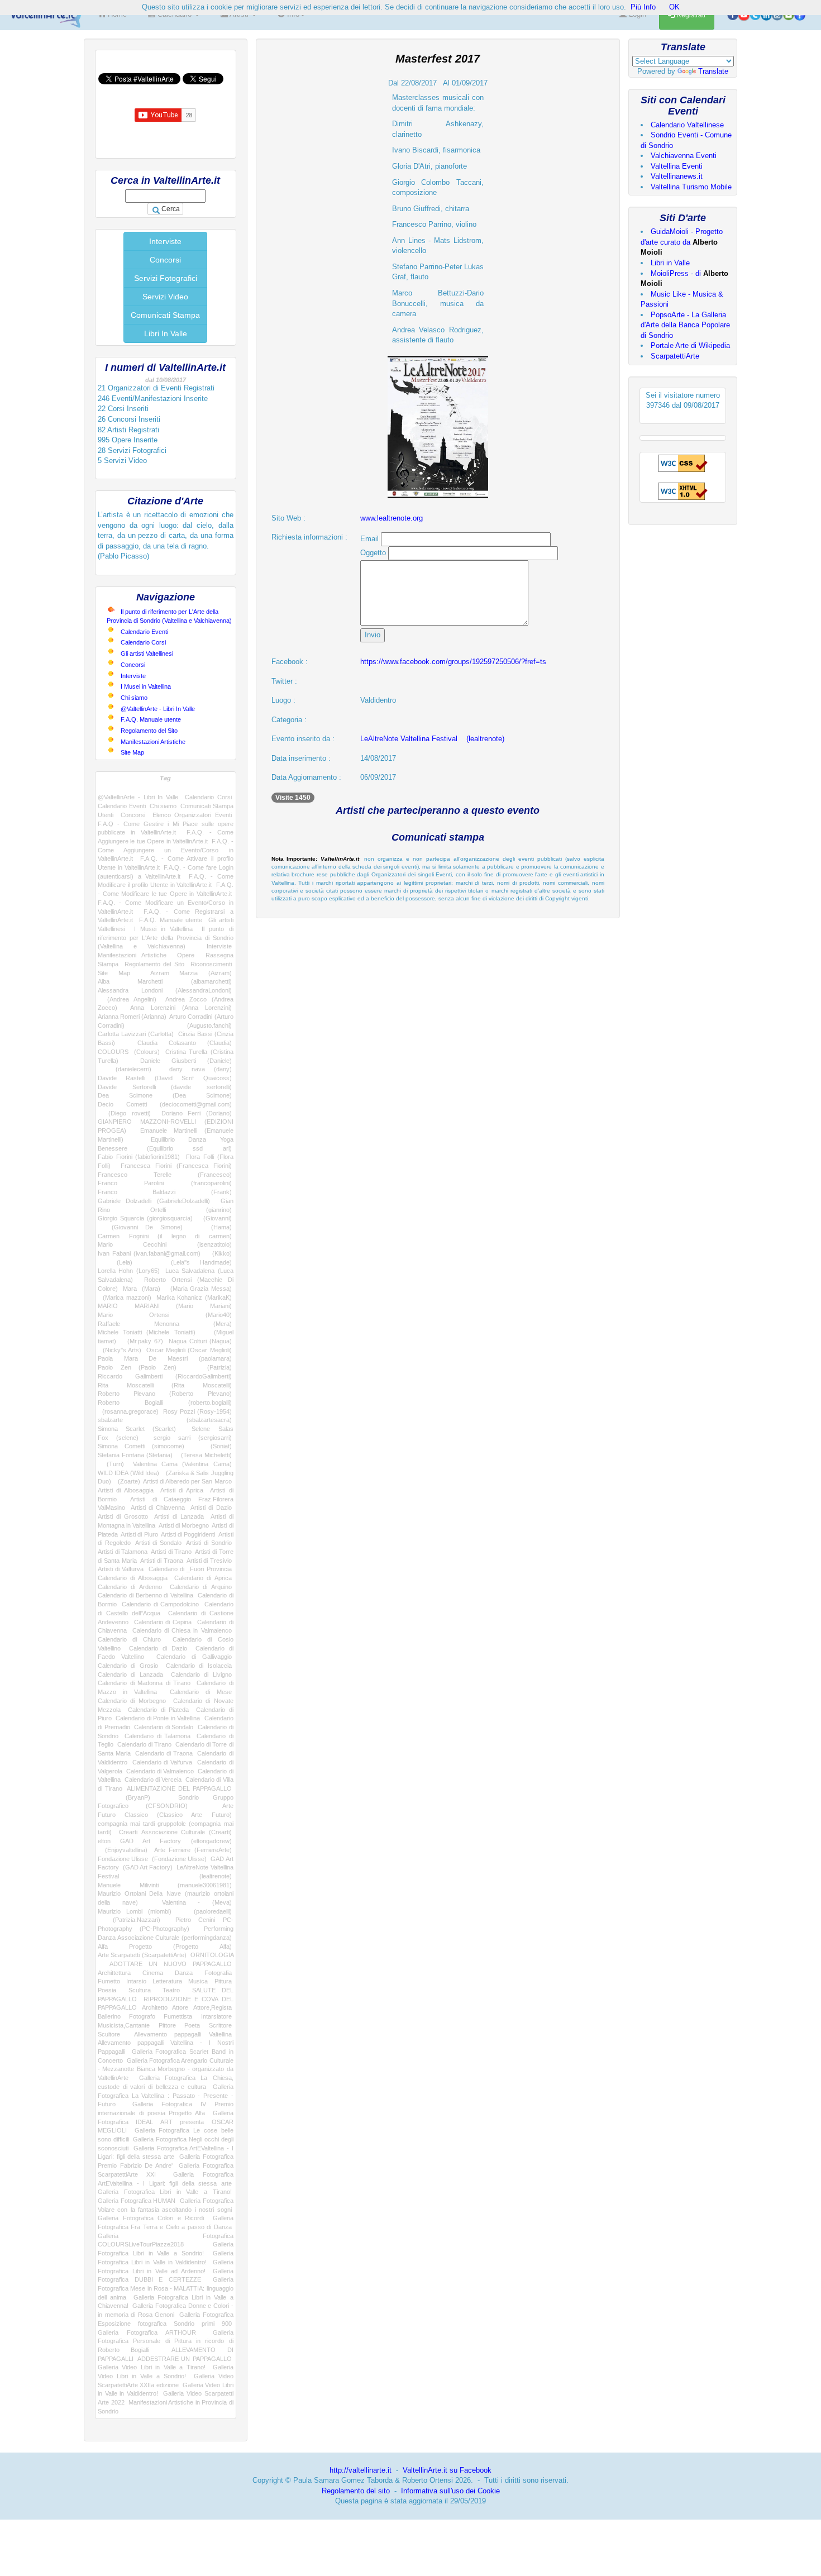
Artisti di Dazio (211, 1508)
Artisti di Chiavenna (158, 1508)
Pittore (167, 2025)
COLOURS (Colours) (129, 1052)
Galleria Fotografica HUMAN (137, 2201)
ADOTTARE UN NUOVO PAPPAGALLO (171, 1964)
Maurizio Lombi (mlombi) (135, 1911)
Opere (186, 955)
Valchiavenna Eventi (684, 156)
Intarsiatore (216, 2016)
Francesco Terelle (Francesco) (165, 1175)
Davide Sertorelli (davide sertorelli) (165, 1087)
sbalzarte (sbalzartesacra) (165, 1420)
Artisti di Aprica (182, 1490)
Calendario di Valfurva (163, 1762)
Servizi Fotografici (166, 278)
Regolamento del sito (356, 2491)
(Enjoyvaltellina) (123, 1850)
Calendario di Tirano (145, 1744)
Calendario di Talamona (157, 1736)
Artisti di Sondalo (158, 1543)
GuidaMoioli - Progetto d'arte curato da (682, 242)
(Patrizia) (211, 1367)
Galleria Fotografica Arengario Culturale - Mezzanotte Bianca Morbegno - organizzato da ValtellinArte (166, 2069)
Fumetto (109, 1981)
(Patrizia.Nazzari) (129, 1920)
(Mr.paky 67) (142, 1341)
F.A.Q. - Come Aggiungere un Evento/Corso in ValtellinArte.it (166, 850)
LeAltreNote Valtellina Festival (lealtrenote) (432, 739)
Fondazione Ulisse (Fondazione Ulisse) (152, 1859)
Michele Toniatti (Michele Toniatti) (147, 1332)
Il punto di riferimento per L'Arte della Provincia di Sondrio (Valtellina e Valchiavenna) (166, 938)
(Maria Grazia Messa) (199, 1289)
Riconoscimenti (211, 964)
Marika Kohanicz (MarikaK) (194, 1297)
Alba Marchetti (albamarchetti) (165, 981)
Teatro (171, 1990)
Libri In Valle (166, 333)
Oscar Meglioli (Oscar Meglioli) (189, 1350)
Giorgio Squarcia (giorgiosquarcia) (145, 1218)
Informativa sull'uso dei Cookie (450, 2491)
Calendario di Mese (201, 1692)
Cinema (153, 1973)
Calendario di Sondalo (164, 1727)
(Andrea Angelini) (127, 999)
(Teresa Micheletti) (204, 1455)
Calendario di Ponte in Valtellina (158, 1718)
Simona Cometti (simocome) (141, 1446)
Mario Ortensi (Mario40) (165, 1315)
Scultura (140, 1990)
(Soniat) (214, 1446)
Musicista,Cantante (124, 2025)
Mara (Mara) (142, 1289)
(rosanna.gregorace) (128, 1411)
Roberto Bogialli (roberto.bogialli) (165, 1403)
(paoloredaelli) (207, 1911)
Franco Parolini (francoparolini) (165, 1183)
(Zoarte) (127, 1481)
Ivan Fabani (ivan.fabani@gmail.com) (149, 1253)
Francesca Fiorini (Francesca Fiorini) (176, 1166)
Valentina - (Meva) (197, 1902)
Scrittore (220, 2025)
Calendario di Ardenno (130, 1587)
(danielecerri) (125, 1069)
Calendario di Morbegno (132, 1701)
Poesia (107, 1990)
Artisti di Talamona (123, 1552)
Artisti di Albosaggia (126, 1490)
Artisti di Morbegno (184, 1525)
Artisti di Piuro (139, 1534)
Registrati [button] (690, 15)
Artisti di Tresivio (209, 1561)
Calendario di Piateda (158, 1710)
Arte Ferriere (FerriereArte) (193, 1850)
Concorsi (165, 260)
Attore (180, 2007)
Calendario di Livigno (201, 1675)
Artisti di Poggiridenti (188, 1534)
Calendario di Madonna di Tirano (144, 1683)
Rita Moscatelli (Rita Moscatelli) (165, 1385)
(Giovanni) (215, 1218)
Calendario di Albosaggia (133, 1578)
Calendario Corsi (143, 642)
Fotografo (142, 2016)
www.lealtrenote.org (392, 518)
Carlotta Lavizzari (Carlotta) (136, 1034)
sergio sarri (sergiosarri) (192, 1438)
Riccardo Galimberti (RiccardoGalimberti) (165, 1376)
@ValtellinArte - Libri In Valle (158, 709)
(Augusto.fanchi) (194, 1025)
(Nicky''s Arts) (120, 1350)
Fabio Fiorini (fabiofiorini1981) (139, 1157)
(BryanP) (124, 1797)
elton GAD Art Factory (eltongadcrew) (165, 1841)
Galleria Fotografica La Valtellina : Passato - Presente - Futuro (166, 2095)
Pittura (223, 1981)
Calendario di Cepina (163, 1622)
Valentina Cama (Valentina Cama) (182, 1464)
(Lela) (115, 1262)
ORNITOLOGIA (212, 1955)
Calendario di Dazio (158, 1648)
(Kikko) (219, 1253)
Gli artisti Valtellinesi (147, 653)
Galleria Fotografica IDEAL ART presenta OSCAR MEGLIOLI (166, 2122)
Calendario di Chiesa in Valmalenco (182, 1630)
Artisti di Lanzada (179, 1516)
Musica (198, 1981)
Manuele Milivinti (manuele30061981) (165, 1885)
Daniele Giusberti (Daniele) (186, 1061)
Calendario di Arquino (201, 1587)
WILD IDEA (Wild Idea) (128, 1473)
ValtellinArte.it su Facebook (447, 2470)
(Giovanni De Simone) (140, 1227)
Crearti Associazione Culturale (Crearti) (175, 1832)
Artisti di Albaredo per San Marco (187, 1481)
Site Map (132, 752)
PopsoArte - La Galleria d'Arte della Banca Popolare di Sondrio (685, 325)
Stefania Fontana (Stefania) (135, 1455)
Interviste (165, 241)
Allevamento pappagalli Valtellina (183, 2034)
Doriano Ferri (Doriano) (197, 1113)
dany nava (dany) (201, 1069)
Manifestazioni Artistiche (153, 742)
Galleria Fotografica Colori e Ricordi (151, 2218)
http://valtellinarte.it (361, 2470)
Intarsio (136, 1981)
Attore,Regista (213, 2007)
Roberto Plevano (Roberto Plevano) (165, 1394)
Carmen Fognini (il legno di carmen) (165, 1236)
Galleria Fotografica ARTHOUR (147, 2332)
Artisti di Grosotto (123, 1516)
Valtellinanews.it (677, 176)
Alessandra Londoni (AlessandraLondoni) (165, 990)
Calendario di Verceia (153, 1780)
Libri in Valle (670, 263)
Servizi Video (165, 297)
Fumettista (178, 2016)
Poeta (192, 2025)
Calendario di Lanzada (130, 1675)
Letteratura (167, 1981)
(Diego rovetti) (124, 1113)
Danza (184, 1973)
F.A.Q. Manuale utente (151, 719)
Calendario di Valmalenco (160, 1771)
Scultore (109, 2034)
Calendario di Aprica (203, 1578)
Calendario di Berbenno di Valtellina (145, 1595)
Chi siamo (134, 698)
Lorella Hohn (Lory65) (129, 1271)
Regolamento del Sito (149, 731)
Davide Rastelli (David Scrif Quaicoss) (165, 1078)
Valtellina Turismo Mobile (691, 187)
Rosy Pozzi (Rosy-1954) (197, 1411)
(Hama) (214, 1227)
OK (674, 7)
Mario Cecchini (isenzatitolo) (165, 1244)
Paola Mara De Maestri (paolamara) (165, 1358)
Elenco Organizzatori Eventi (192, 815)
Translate (713, 71)
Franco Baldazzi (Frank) (165, 1192)
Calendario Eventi (144, 632)
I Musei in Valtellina (146, 686)
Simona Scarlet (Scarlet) (137, 1429)
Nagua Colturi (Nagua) (200, 1341)
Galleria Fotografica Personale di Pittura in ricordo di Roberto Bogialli (166, 2341)
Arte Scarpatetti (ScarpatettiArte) (142, 1955)
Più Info (643, 7)
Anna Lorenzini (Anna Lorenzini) (181, 1008)
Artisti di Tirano (171, 1552)
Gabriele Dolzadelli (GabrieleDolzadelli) (154, 1201)
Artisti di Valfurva (121, 1569)
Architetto (155, 2007)
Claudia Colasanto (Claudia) (185, 1043)
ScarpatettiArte (675, 356)
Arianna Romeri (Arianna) (132, 1017)
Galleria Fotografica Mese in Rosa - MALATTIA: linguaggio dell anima (166, 2288)
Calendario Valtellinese (687, 125)
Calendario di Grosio (128, 1666)
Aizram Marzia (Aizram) (191, 973)
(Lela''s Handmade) (192, 1262)
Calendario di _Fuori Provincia (190, 1569)
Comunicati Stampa (165, 315)
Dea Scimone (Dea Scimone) (165, 1095)
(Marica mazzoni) (125, 1297)
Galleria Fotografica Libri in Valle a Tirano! (165, 2192)
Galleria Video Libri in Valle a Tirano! (152, 2367)
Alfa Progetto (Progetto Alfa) (165, 1947)
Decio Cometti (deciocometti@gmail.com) (165, 1104)
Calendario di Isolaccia (199, 1666)
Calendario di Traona (164, 1753)
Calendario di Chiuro (129, 1639)
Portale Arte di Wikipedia (690, 345)
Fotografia (218, 1973)
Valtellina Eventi (677, 166)
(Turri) (111, 1464)
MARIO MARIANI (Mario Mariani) (165, 1306)
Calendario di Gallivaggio (194, 1657)
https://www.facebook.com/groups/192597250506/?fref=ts (453, 662)
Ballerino (109, 2016)
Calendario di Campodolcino (160, 1604)
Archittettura (114, 1973)
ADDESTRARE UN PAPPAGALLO (184, 2359)
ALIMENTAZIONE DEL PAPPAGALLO (179, 1788)
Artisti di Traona (162, 1561)
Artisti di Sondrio (209, 1543)
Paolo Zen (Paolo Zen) (137, 1367)
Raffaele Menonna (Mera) (165, 1324)
